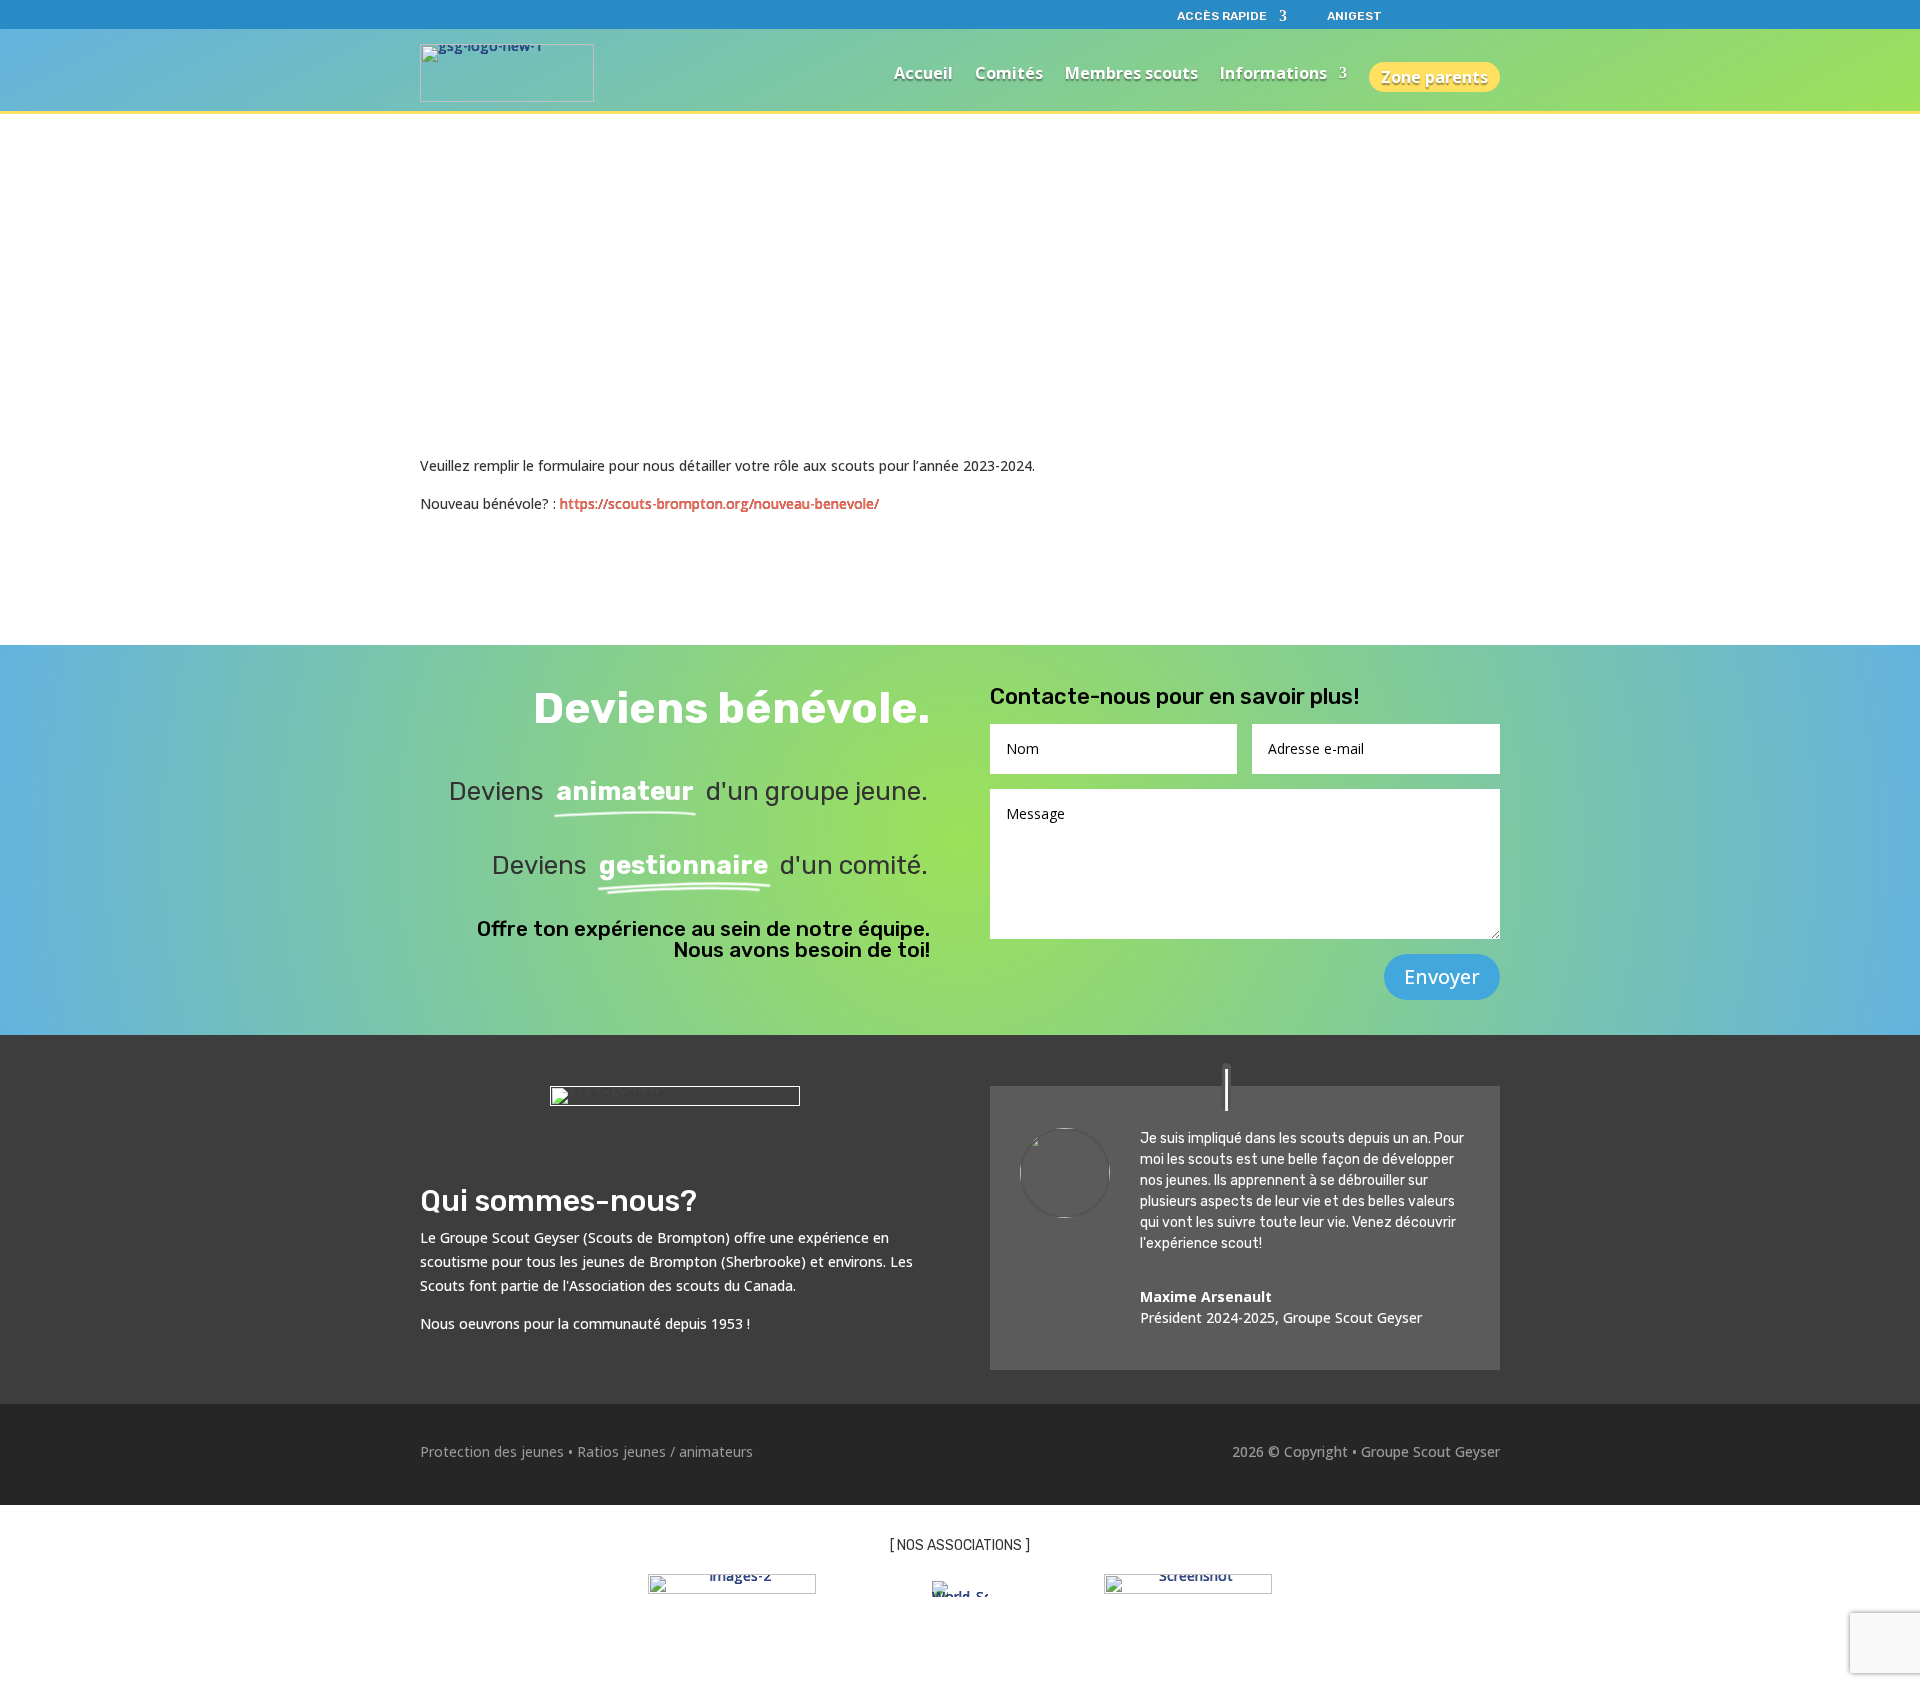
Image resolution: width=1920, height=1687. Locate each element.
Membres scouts (1131, 73)
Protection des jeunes (492, 1451)
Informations (1273, 73)
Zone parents (1434, 77)
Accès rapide (1222, 16)
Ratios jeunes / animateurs (665, 1451)
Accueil (923, 73)
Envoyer (1442, 976)
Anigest (1354, 16)
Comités (1009, 73)
